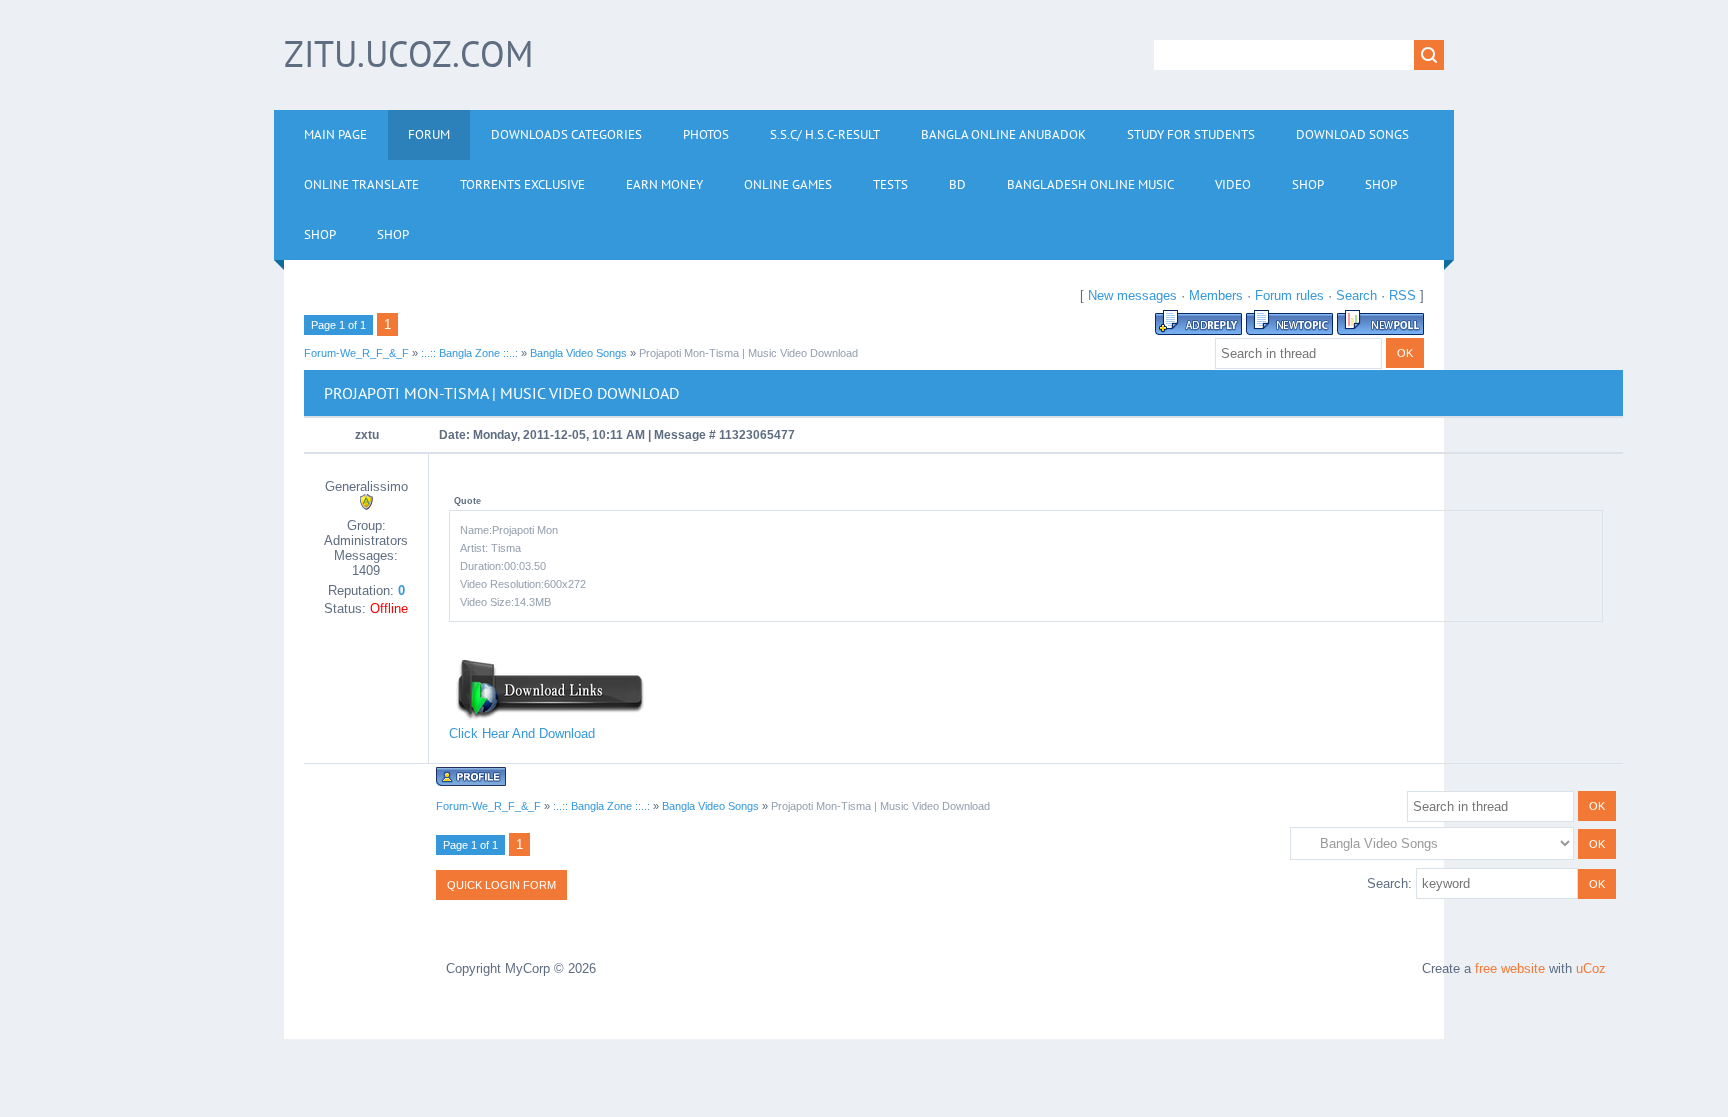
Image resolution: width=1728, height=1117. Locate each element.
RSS (1402, 295)
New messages (1132, 295)
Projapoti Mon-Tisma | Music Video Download (748, 353)
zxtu (367, 435)
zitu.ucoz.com (408, 53)
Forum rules (1289, 295)
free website (1510, 968)
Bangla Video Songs (578, 353)
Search (1356, 295)
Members (1216, 295)
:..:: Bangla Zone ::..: (469, 353)
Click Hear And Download (522, 733)
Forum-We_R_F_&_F (356, 353)
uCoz (1591, 968)
